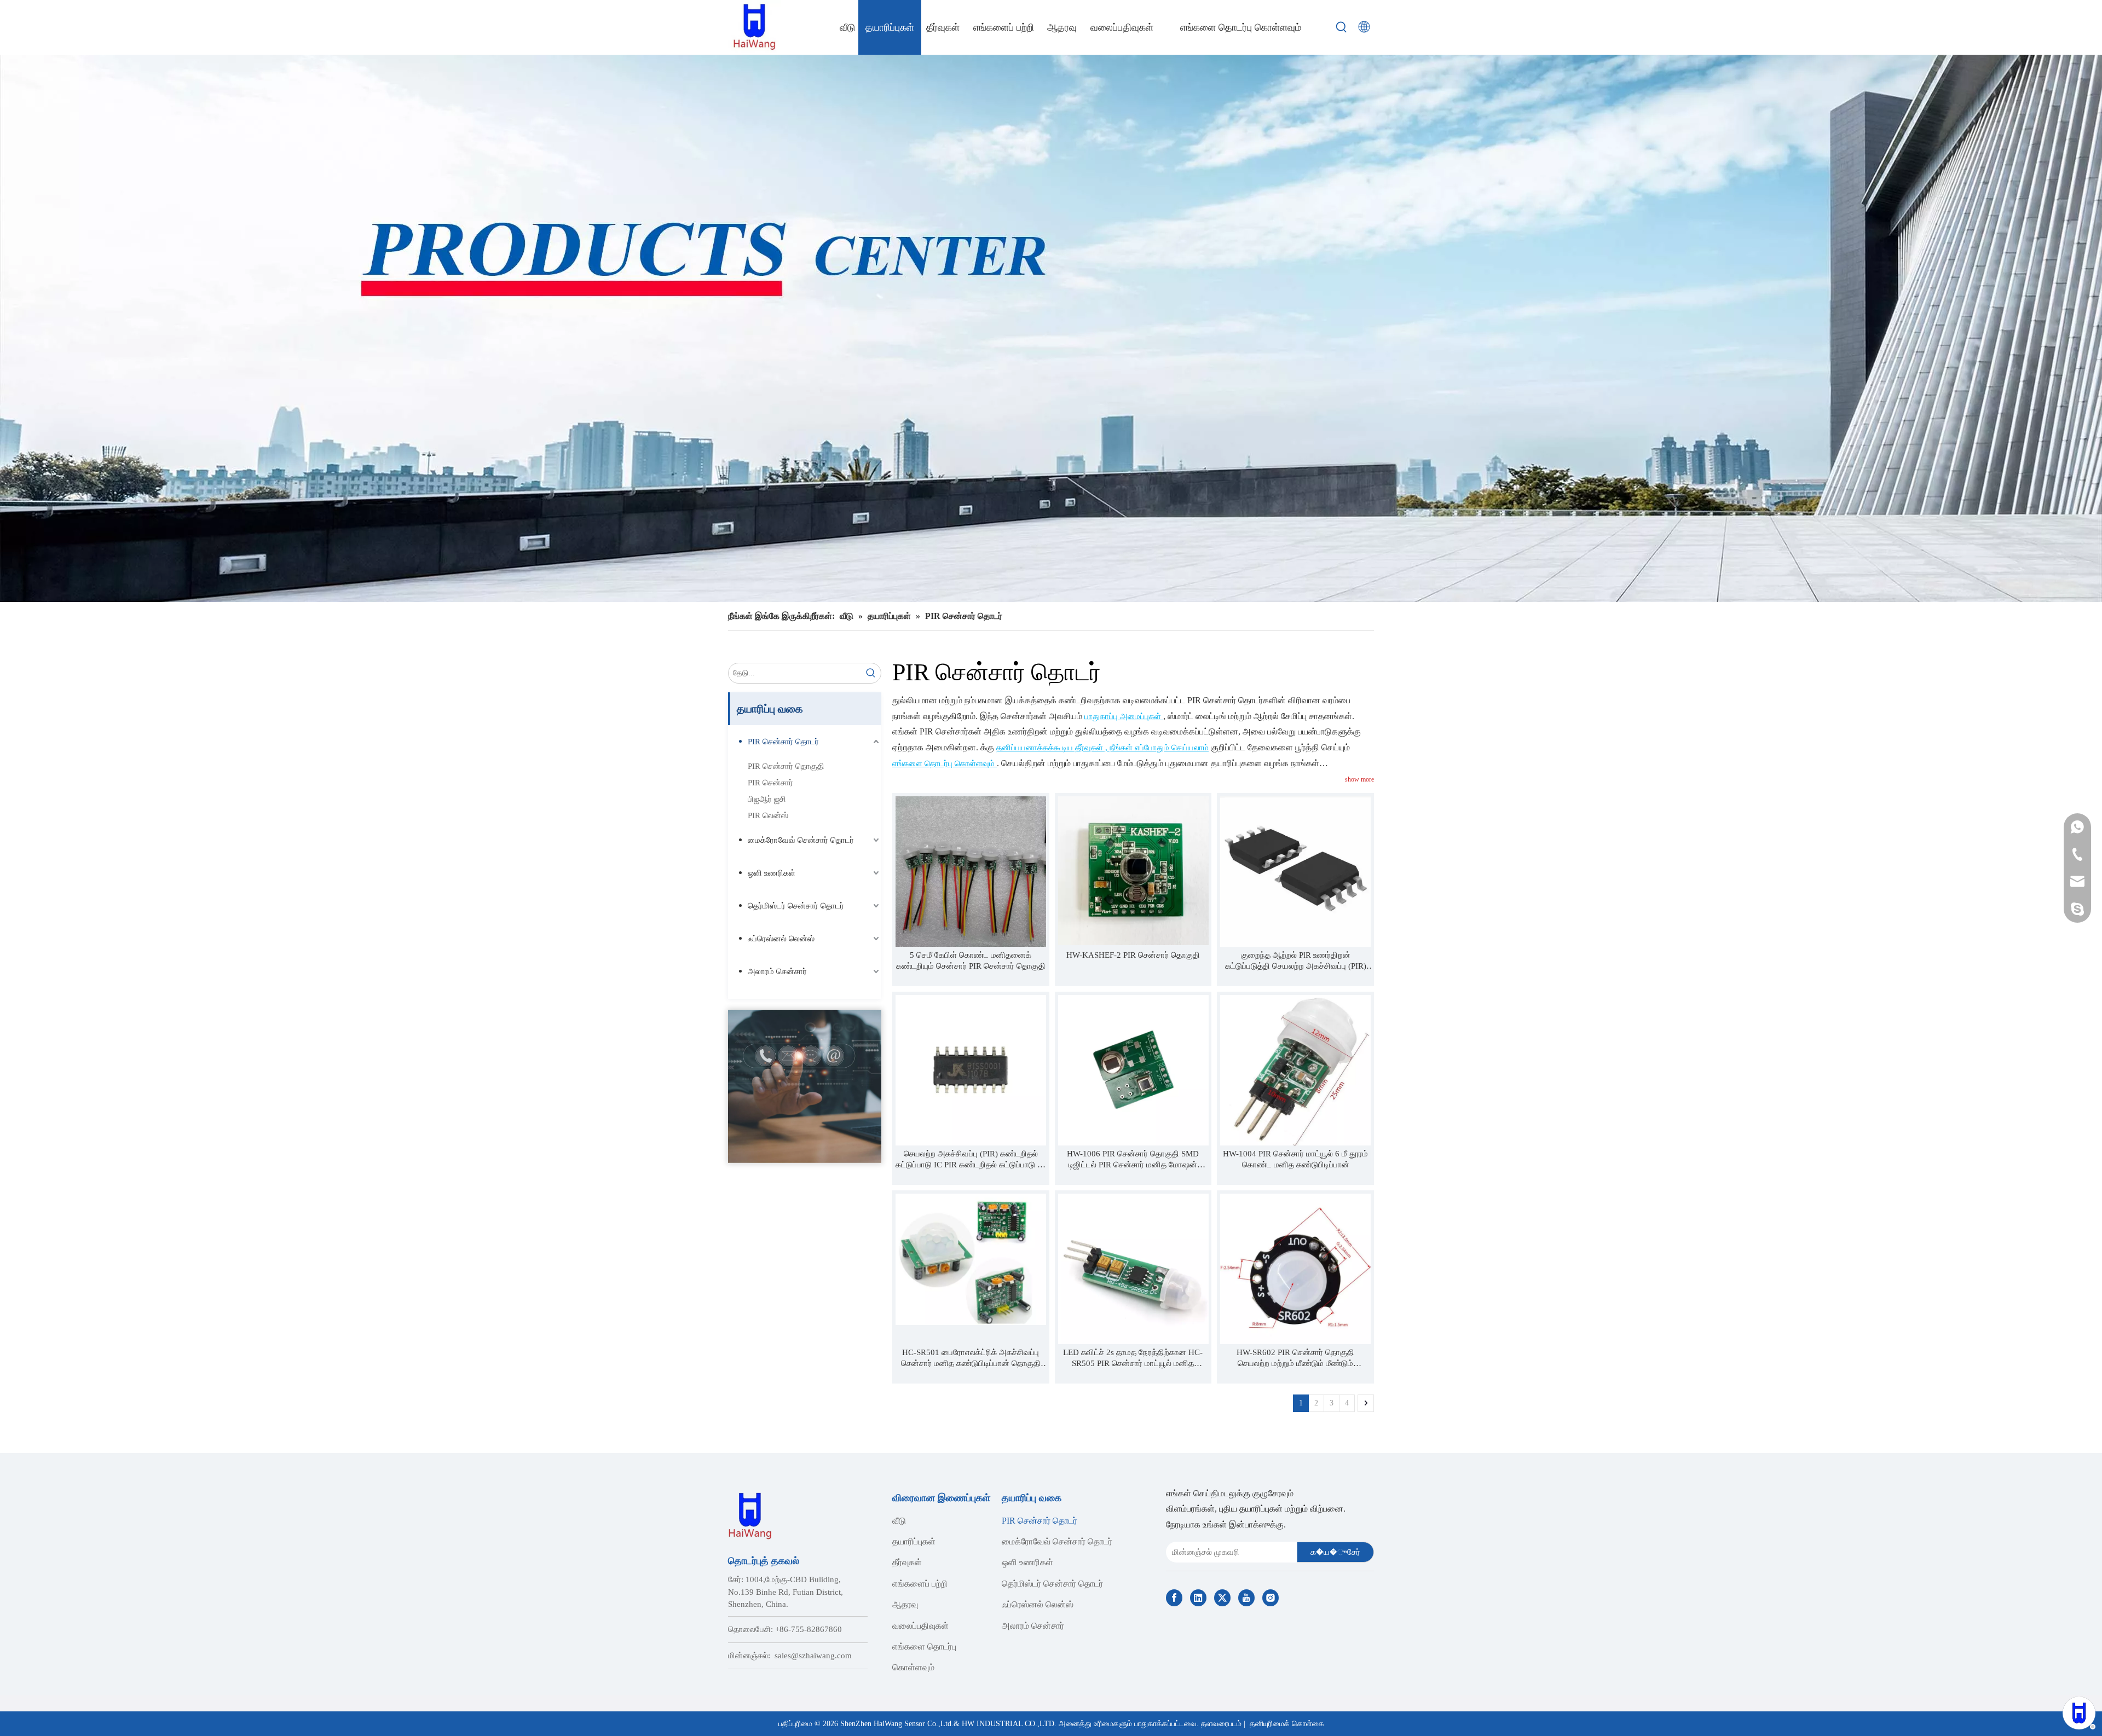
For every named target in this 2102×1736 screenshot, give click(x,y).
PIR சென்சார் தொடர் (783, 742)
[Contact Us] (805, 1086)
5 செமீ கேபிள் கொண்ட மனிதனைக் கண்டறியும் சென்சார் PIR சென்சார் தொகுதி (971, 960)
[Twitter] (1222, 1598)
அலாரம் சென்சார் (777, 971)
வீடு (899, 1521)
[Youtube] (1246, 1598)
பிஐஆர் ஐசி (767, 799)
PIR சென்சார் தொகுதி (786, 766)
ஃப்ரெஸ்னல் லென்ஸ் (781, 939)
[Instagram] (1271, 1598)
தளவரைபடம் (1221, 1724)
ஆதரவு (905, 1604)
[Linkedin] (1198, 1598)
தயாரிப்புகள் (914, 1541)
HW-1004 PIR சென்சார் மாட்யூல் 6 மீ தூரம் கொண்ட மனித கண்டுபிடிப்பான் (1295, 1159)
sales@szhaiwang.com (813, 1656)
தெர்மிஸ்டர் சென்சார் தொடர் (796, 906)
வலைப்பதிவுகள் (920, 1626)
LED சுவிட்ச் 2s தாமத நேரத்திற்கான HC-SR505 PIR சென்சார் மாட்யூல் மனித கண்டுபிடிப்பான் (1133, 1358)
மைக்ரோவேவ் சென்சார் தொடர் (801, 840)
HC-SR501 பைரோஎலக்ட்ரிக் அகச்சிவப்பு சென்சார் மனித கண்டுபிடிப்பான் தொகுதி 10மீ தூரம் (971, 1358)
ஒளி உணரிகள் (772, 873)
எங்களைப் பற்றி (920, 1584)
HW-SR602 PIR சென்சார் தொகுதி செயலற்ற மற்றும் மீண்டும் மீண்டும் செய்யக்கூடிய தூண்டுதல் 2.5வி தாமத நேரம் (1295, 1358)
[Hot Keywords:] (1342, 27)
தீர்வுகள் (907, 1562)
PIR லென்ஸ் (768, 815)
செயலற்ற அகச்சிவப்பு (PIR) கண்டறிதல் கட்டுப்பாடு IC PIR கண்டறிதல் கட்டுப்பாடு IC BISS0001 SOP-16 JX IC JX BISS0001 (971, 1160)
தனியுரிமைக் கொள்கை (1287, 1724)
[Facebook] (1174, 1598)
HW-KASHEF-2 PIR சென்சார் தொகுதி (1133, 955)
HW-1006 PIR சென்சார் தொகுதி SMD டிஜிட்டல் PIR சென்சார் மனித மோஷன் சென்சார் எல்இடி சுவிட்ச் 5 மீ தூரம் (1133, 1160)
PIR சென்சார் (770, 783)
